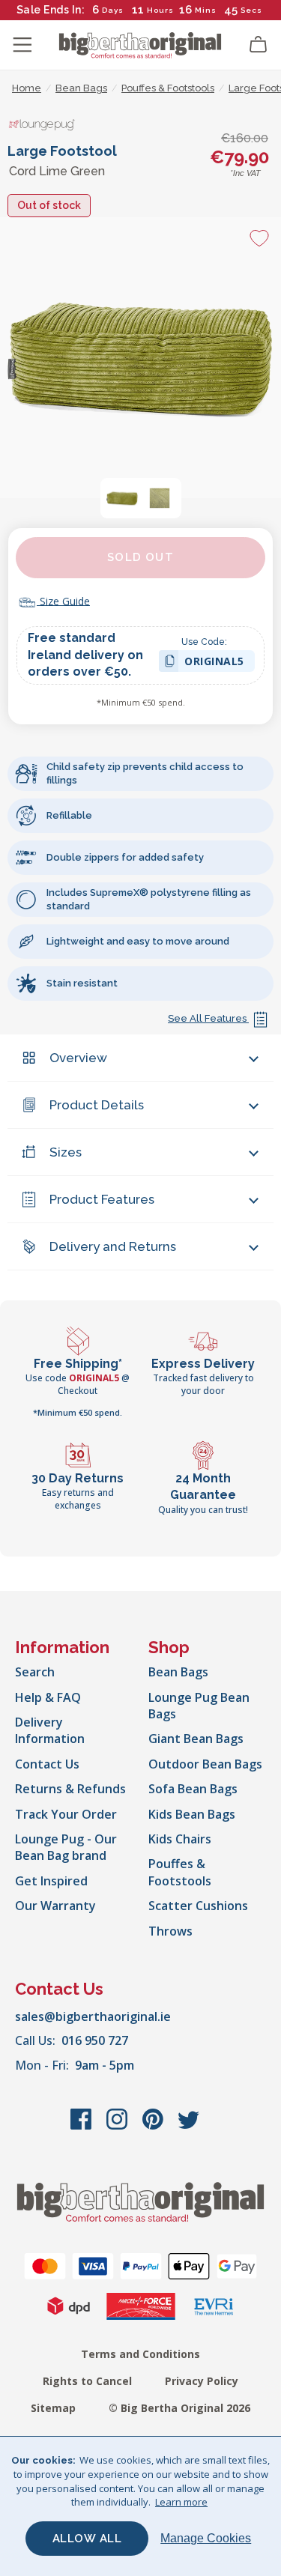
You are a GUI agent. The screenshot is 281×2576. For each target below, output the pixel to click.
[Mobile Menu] (22, 45)
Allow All (87, 2539)
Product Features (102, 1199)
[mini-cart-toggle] (259, 45)
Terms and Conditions (140, 2354)
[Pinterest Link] (154, 2127)
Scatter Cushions (198, 1906)
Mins (206, 10)
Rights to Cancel (87, 2381)
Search (35, 1672)
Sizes (66, 1152)
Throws (170, 1931)
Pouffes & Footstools (180, 1872)
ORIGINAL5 (214, 663)
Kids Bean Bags (192, 1814)
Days (113, 10)
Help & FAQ (48, 1697)
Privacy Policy (202, 2381)
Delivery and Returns (113, 1246)
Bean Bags (178, 1672)
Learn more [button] (181, 2502)
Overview (78, 1058)
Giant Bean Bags (196, 1739)
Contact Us (47, 1764)
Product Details (97, 1105)
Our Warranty (55, 1906)
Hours (160, 10)
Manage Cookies (206, 2538)
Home (27, 88)
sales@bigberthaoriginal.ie (93, 2016)
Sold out (140, 557)
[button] (122, 498)
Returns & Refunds (70, 1789)
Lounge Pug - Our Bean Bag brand (66, 1847)
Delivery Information (50, 1730)
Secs (251, 10)
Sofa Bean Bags (193, 1789)
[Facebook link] (82, 2127)
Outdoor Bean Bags (205, 1764)
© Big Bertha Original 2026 (179, 2408)
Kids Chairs (180, 1839)
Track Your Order (66, 1814)
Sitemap (53, 2408)
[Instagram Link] (118, 2127)
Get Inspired (51, 1881)
